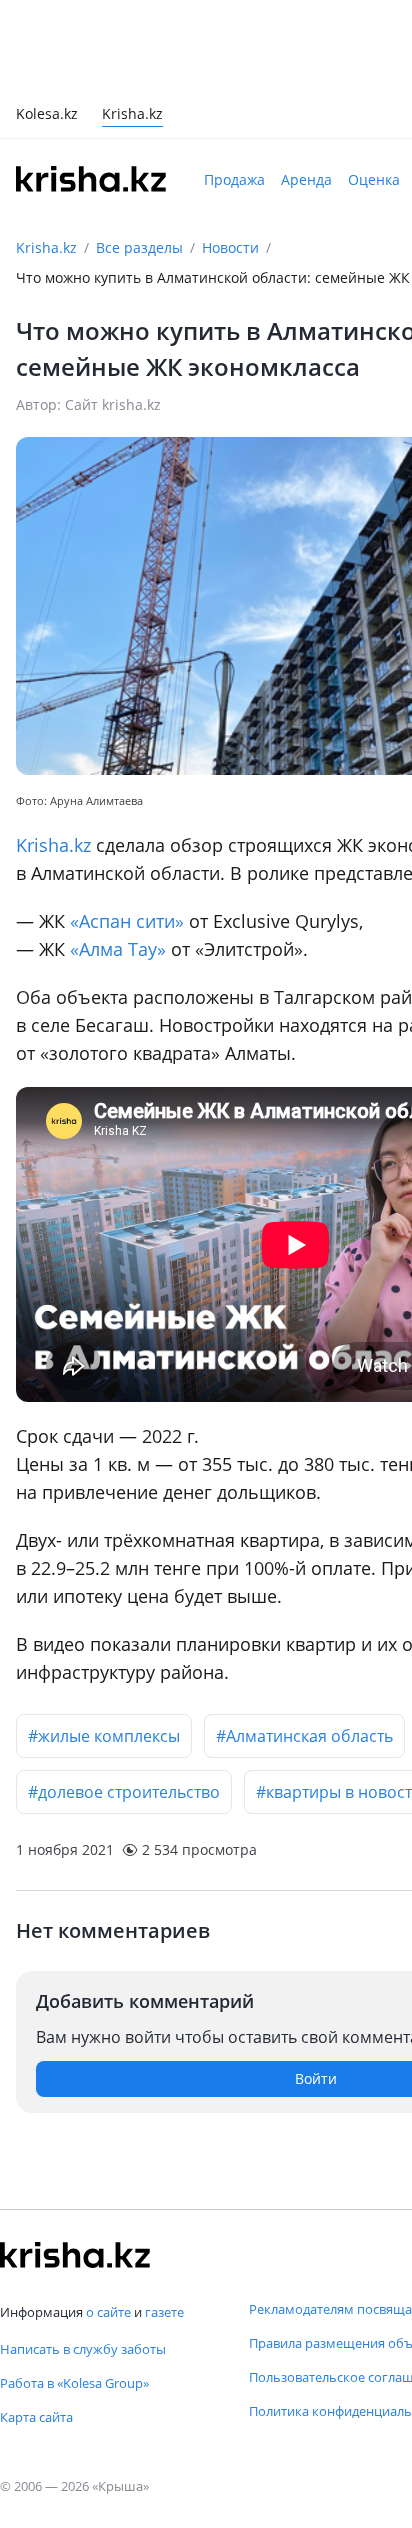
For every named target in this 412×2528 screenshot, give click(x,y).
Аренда (306, 179)
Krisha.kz (46, 247)
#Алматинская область (304, 1736)
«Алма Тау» (118, 949)
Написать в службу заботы (83, 2349)
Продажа (234, 179)
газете (164, 2312)
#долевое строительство (124, 1792)
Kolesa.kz (47, 115)
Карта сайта (36, 2417)
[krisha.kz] (75, 2255)
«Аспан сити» (127, 921)
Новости (230, 247)
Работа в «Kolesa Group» (74, 2383)
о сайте (108, 2312)
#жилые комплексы (104, 1736)
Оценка (374, 179)
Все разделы (139, 247)
